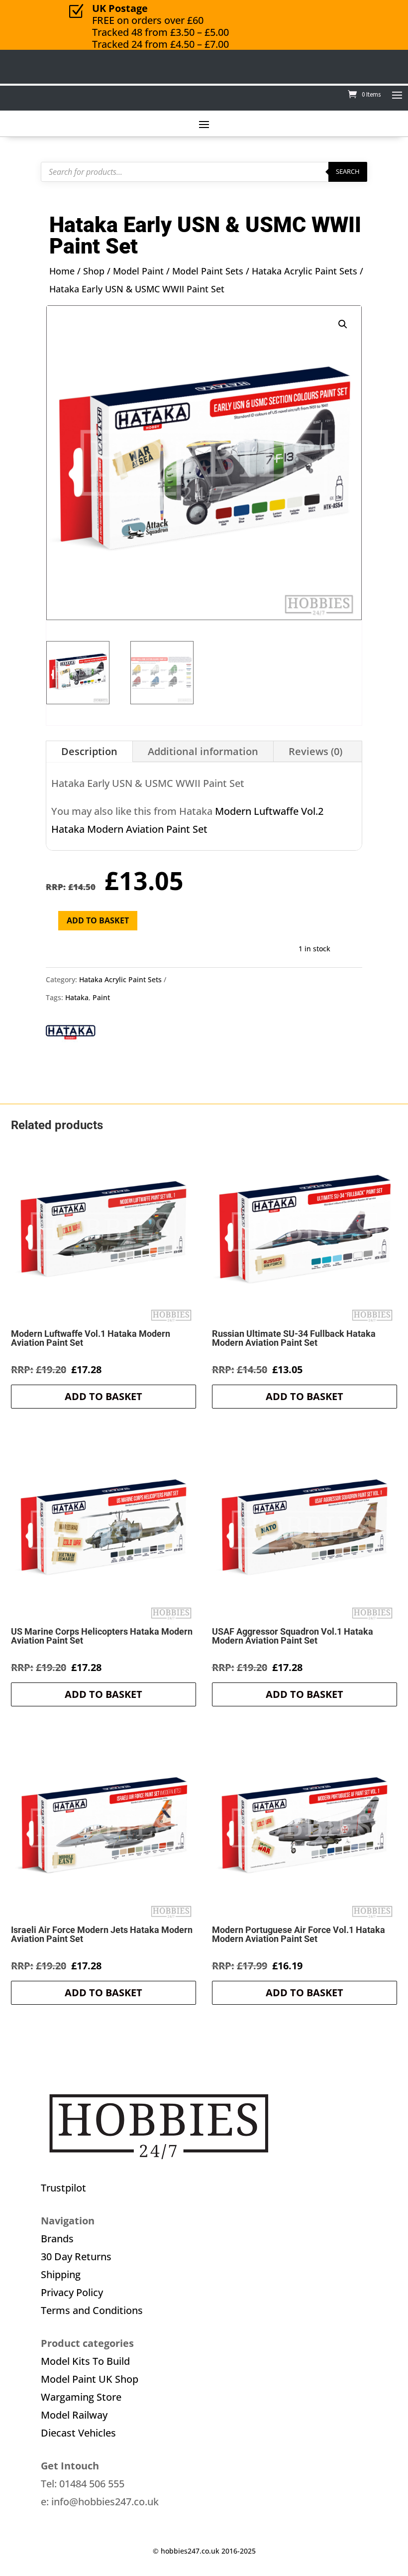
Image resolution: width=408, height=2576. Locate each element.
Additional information (203, 751)
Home (62, 271)
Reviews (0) (315, 751)
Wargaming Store (81, 2397)
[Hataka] (71, 1035)
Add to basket (98, 920)
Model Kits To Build (85, 2361)
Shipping (61, 2274)
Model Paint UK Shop (90, 2379)
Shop (94, 271)
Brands (57, 2239)
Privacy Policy (72, 2292)
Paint (101, 997)
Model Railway (74, 2415)
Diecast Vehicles (78, 2433)
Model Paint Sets (208, 271)
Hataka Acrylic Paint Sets (305, 271)
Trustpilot (63, 2188)
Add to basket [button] (103, 1396)
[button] (343, 324)
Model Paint (138, 271)
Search (348, 171)
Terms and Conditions (92, 2310)
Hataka (77, 997)
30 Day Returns (76, 2256)
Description (89, 751)
